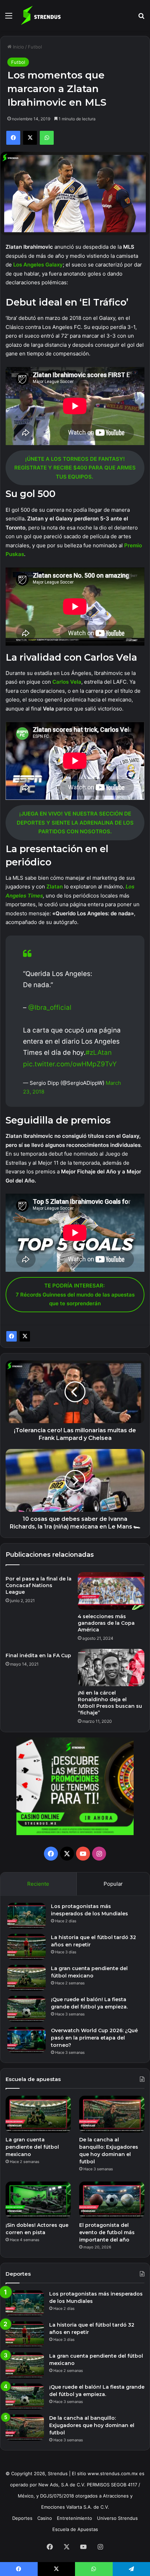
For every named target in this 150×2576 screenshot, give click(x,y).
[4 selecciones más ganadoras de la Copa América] (111, 1591)
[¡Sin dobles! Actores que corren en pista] (38, 2200)
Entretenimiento (74, 2518)
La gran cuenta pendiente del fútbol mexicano (32, 2147)
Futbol (35, 47)
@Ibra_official (50, 1008)
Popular (113, 1884)
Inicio (18, 47)
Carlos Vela (67, 682)
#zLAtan (99, 1053)
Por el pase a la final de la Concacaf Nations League (39, 1585)
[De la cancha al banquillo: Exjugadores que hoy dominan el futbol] (112, 2114)
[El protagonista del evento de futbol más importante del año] (112, 2200)
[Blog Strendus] (41, 15)
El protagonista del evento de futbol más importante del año (107, 2232)
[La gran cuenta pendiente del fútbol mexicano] (27, 1978)
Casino (45, 2518)
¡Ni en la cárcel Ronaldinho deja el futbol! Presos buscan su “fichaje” (110, 1703)
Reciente (38, 1884)
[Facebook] (12, 1336)
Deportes (22, 2518)
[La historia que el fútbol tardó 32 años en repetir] (27, 1947)
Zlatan (55, 887)
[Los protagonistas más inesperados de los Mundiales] (27, 1916)
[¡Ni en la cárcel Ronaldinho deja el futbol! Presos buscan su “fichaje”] (111, 1668)
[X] (25, 1336)
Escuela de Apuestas (75, 2529)
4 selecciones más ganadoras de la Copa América (106, 1623)
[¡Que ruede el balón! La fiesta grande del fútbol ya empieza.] (27, 2009)
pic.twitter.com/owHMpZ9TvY (70, 1064)
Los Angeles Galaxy (38, 265)
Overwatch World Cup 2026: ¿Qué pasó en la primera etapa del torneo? (94, 2038)
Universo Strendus (117, 2518)
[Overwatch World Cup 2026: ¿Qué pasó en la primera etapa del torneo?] (27, 2040)
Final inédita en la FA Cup (38, 1655)
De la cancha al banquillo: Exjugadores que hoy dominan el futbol (92, 2425)
